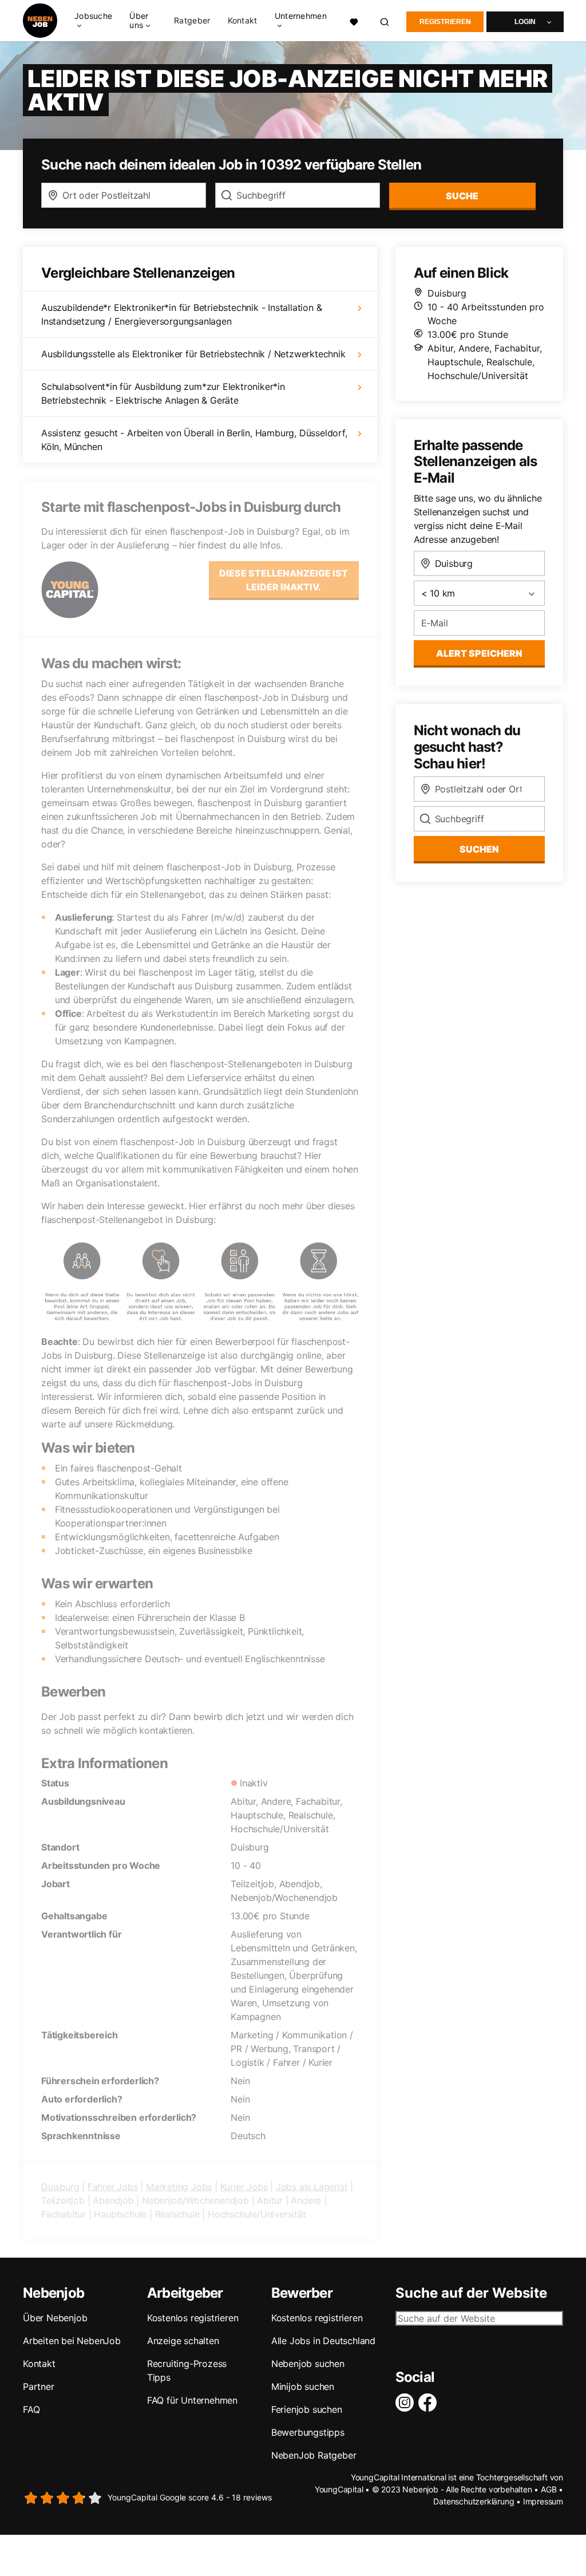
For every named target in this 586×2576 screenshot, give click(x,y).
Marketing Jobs (179, 2187)
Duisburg (60, 2187)
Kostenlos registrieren (193, 2318)
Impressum (543, 2501)
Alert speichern (479, 653)
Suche (462, 196)
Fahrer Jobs (113, 2187)
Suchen (479, 849)
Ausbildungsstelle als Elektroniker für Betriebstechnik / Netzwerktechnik (193, 354)
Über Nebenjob (55, 2318)
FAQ (31, 2409)
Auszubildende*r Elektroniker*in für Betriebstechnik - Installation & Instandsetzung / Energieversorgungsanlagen (181, 314)
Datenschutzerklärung (474, 2501)
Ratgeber (192, 21)
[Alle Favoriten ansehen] (354, 21)
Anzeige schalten (183, 2341)
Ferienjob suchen (307, 2409)
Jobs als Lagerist (312, 2187)
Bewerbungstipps (308, 2432)
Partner (39, 2386)
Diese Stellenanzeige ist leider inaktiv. (284, 580)
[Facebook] (430, 2403)
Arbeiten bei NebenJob (72, 2341)
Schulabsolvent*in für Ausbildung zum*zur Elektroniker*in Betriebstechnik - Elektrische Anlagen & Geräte (163, 393)
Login (525, 22)
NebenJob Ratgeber (314, 2455)
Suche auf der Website (471, 2293)
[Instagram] (407, 2403)
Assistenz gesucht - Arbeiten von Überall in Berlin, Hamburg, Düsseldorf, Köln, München (194, 440)
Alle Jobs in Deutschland (323, 2341)
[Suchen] (385, 21)
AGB (549, 2489)
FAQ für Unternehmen (192, 2400)
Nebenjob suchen (308, 2364)
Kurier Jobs (244, 2187)
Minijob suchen (303, 2386)
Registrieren (445, 22)
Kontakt (243, 21)
